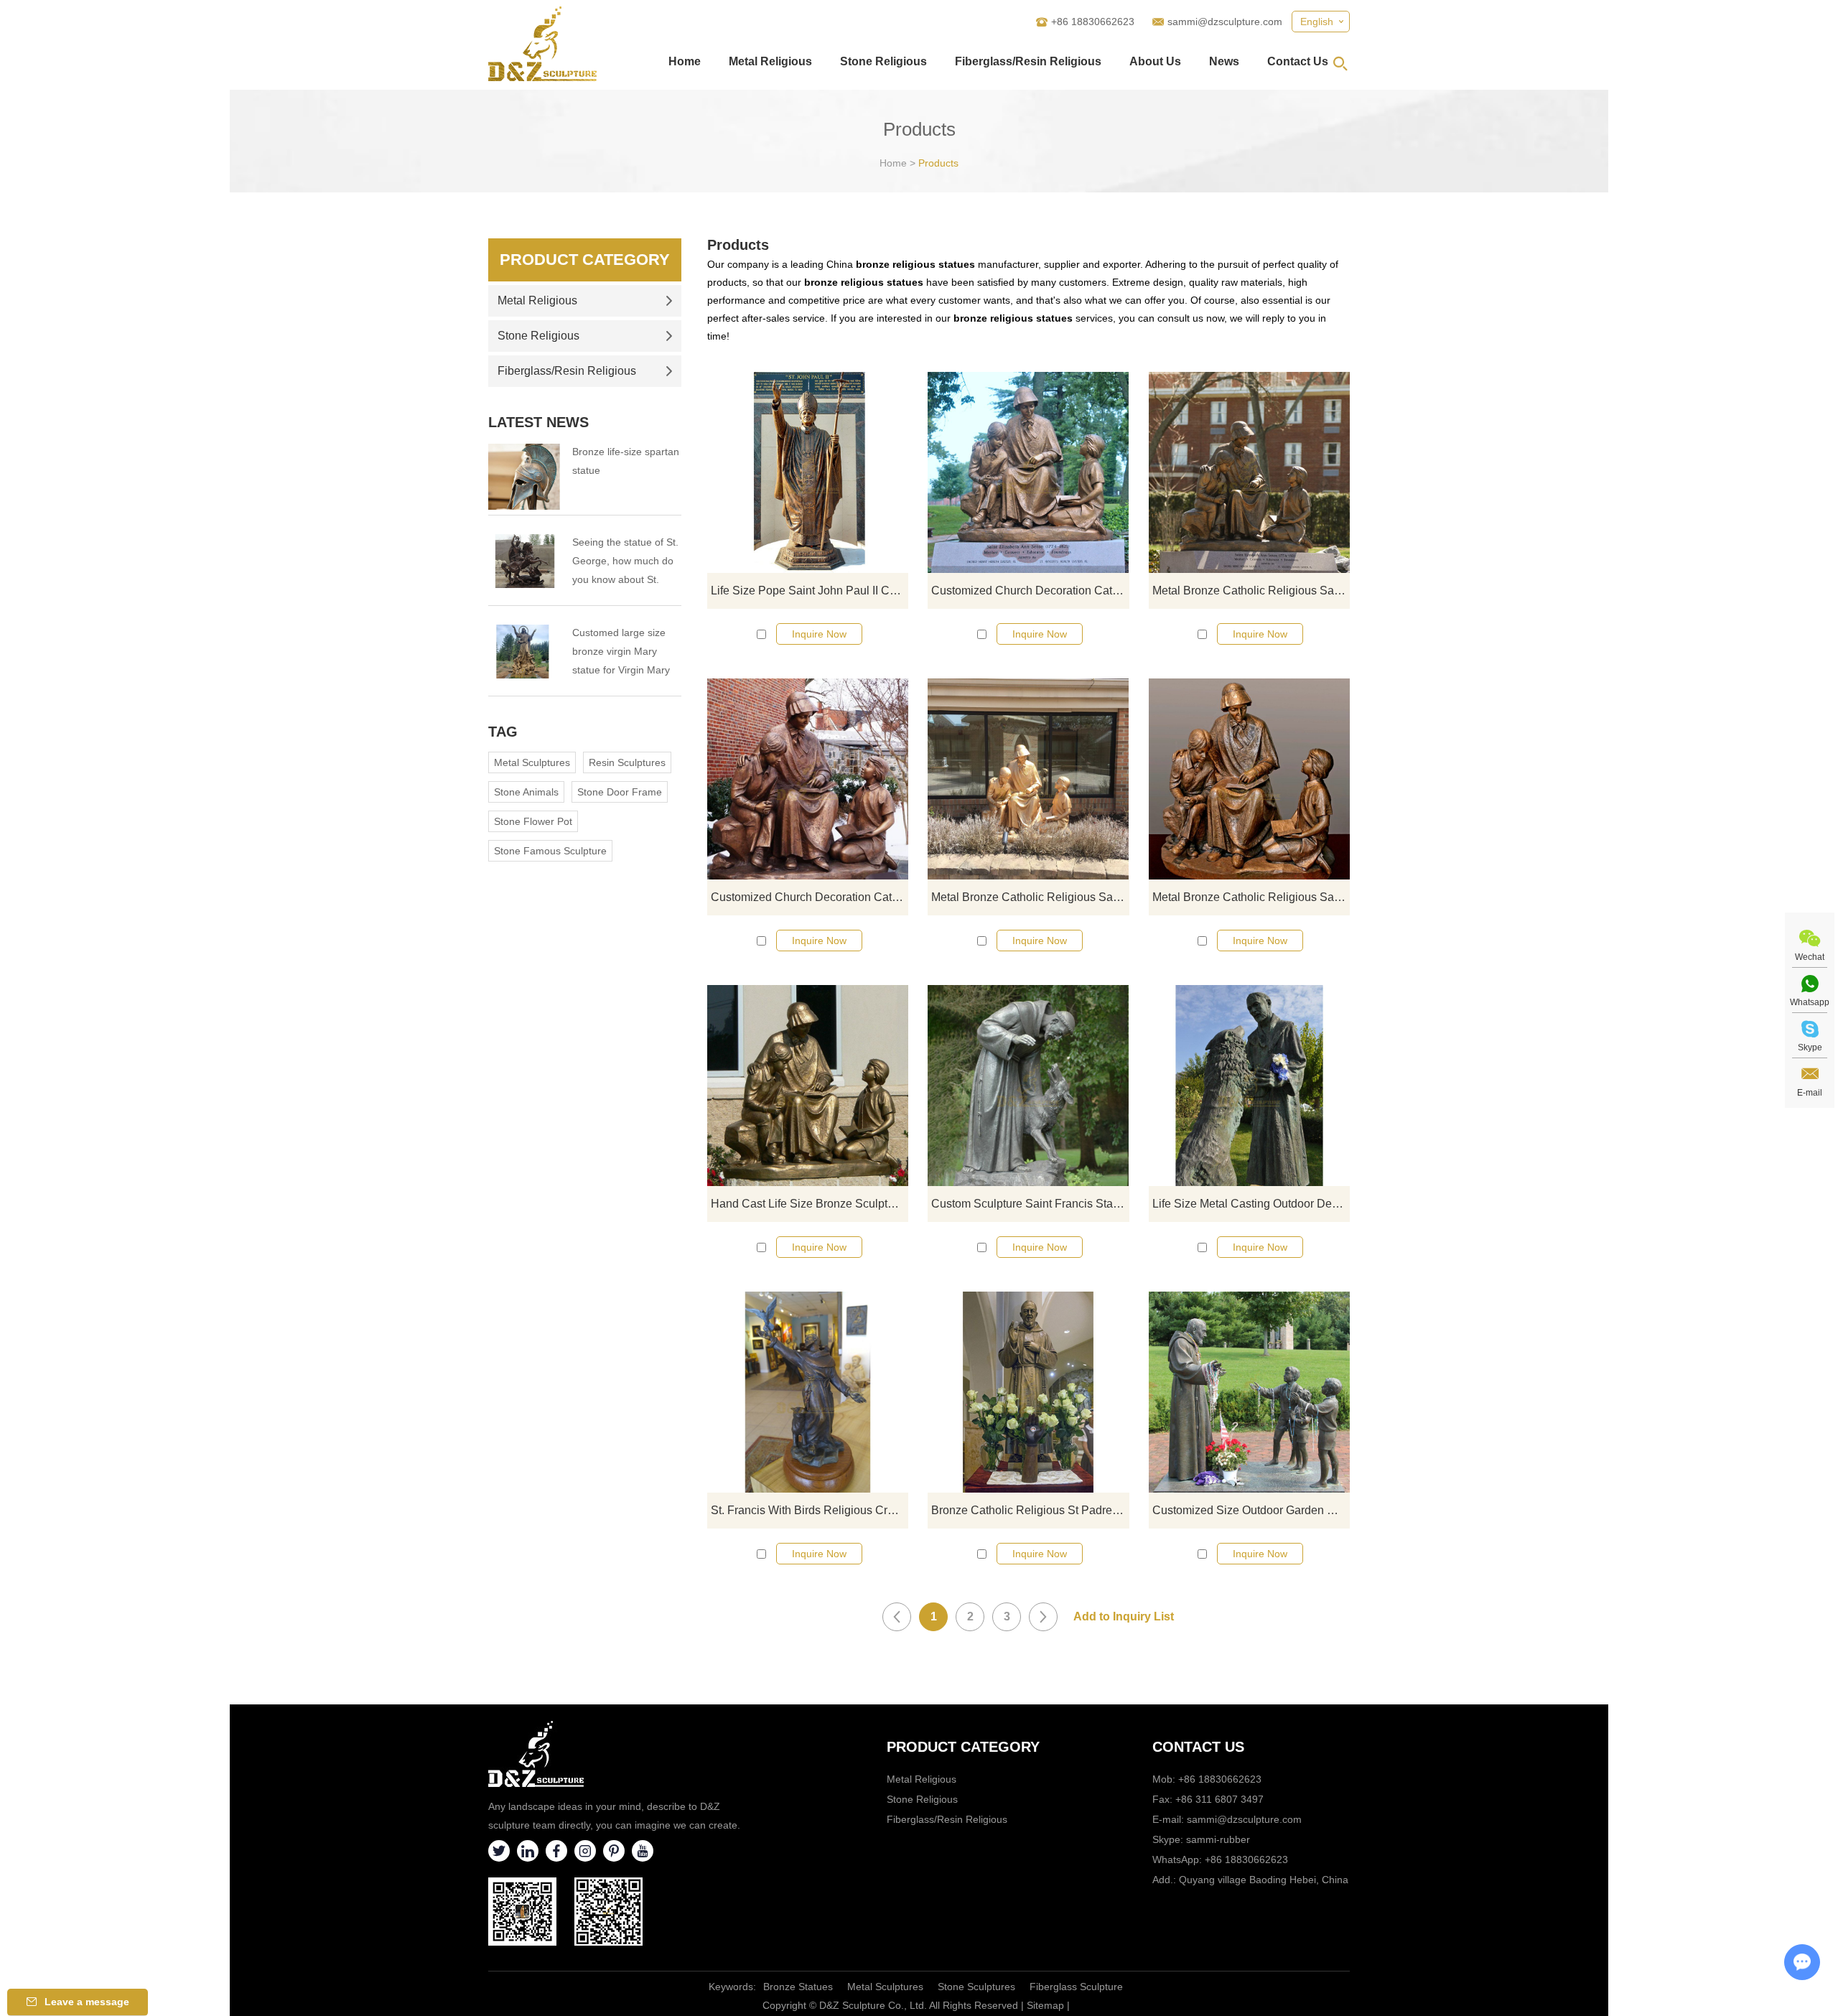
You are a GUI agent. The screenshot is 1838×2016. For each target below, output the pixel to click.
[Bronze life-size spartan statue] (524, 477)
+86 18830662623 (1246, 1859)
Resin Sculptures (627, 762)
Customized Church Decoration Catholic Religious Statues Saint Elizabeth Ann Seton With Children (1030, 591)
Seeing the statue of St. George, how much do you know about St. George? (625, 563)
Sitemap (1045, 2005)
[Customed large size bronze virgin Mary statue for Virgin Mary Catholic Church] (524, 652)
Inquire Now (819, 634)
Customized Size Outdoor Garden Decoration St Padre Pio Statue (1251, 1510)
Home (685, 61)
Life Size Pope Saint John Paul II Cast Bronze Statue (810, 591)
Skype (1810, 1047)
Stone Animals (526, 792)
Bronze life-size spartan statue (626, 461)
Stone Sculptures (976, 1987)
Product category (963, 1747)
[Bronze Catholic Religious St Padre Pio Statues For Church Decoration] (1028, 1392)
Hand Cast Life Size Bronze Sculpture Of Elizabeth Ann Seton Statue (810, 1204)
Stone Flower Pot (533, 821)
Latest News (538, 422)
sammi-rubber (1218, 1839)
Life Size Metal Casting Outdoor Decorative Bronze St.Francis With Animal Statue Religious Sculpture (1251, 1204)
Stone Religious (883, 61)
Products (938, 163)
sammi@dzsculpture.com (1225, 22)
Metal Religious (770, 61)
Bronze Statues (798, 1987)
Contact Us (1298, 61)
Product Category (585, 260)
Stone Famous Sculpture (550, 851)
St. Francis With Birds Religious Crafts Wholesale (810, 1510)
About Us (1155, 61)
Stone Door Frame (620, 792)
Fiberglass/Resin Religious (1028, 61)
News (1224, 61)
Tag (503, 732)
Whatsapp (1810, 1002)
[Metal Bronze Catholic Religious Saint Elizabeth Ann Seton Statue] (1249, 472)
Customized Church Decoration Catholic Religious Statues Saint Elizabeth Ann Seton (810, 897)
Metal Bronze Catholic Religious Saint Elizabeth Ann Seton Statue (1251, 591)
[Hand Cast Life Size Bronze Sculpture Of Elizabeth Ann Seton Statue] (808, 1086)
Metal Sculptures (532, 762)
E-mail (1810, 1093)
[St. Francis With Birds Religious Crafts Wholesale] (808, 1392)
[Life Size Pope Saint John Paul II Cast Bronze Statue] (808, 472)
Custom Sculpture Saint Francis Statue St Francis (1030, 1204)
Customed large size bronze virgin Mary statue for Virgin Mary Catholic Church (621, 653)
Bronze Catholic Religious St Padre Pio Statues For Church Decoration (1030, 1510)
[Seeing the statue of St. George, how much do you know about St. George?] (524, 561)
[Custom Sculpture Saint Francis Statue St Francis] (1028, 1086)
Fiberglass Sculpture (1076, 1987)
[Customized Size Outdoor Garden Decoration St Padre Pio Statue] (1249, 1392)
